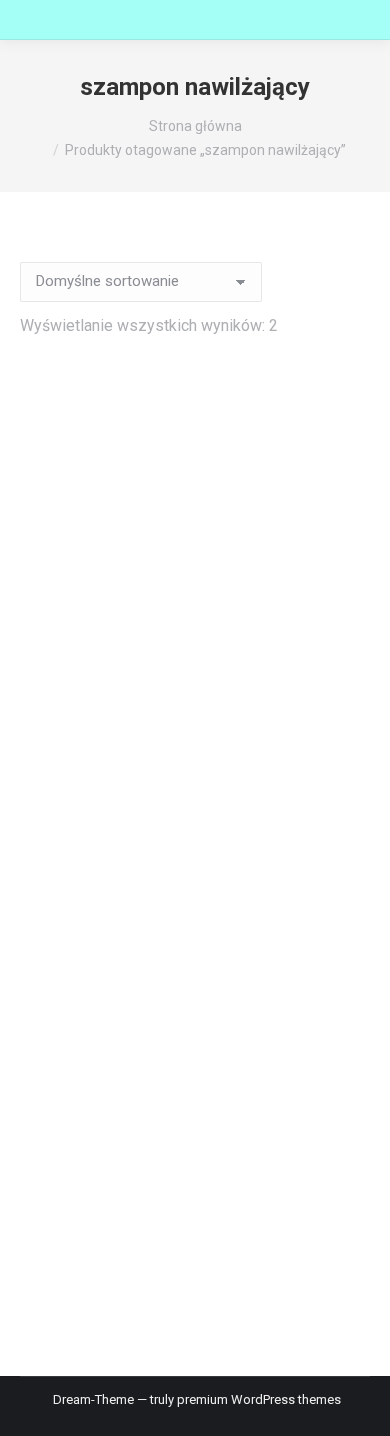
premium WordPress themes (259, 1399)
